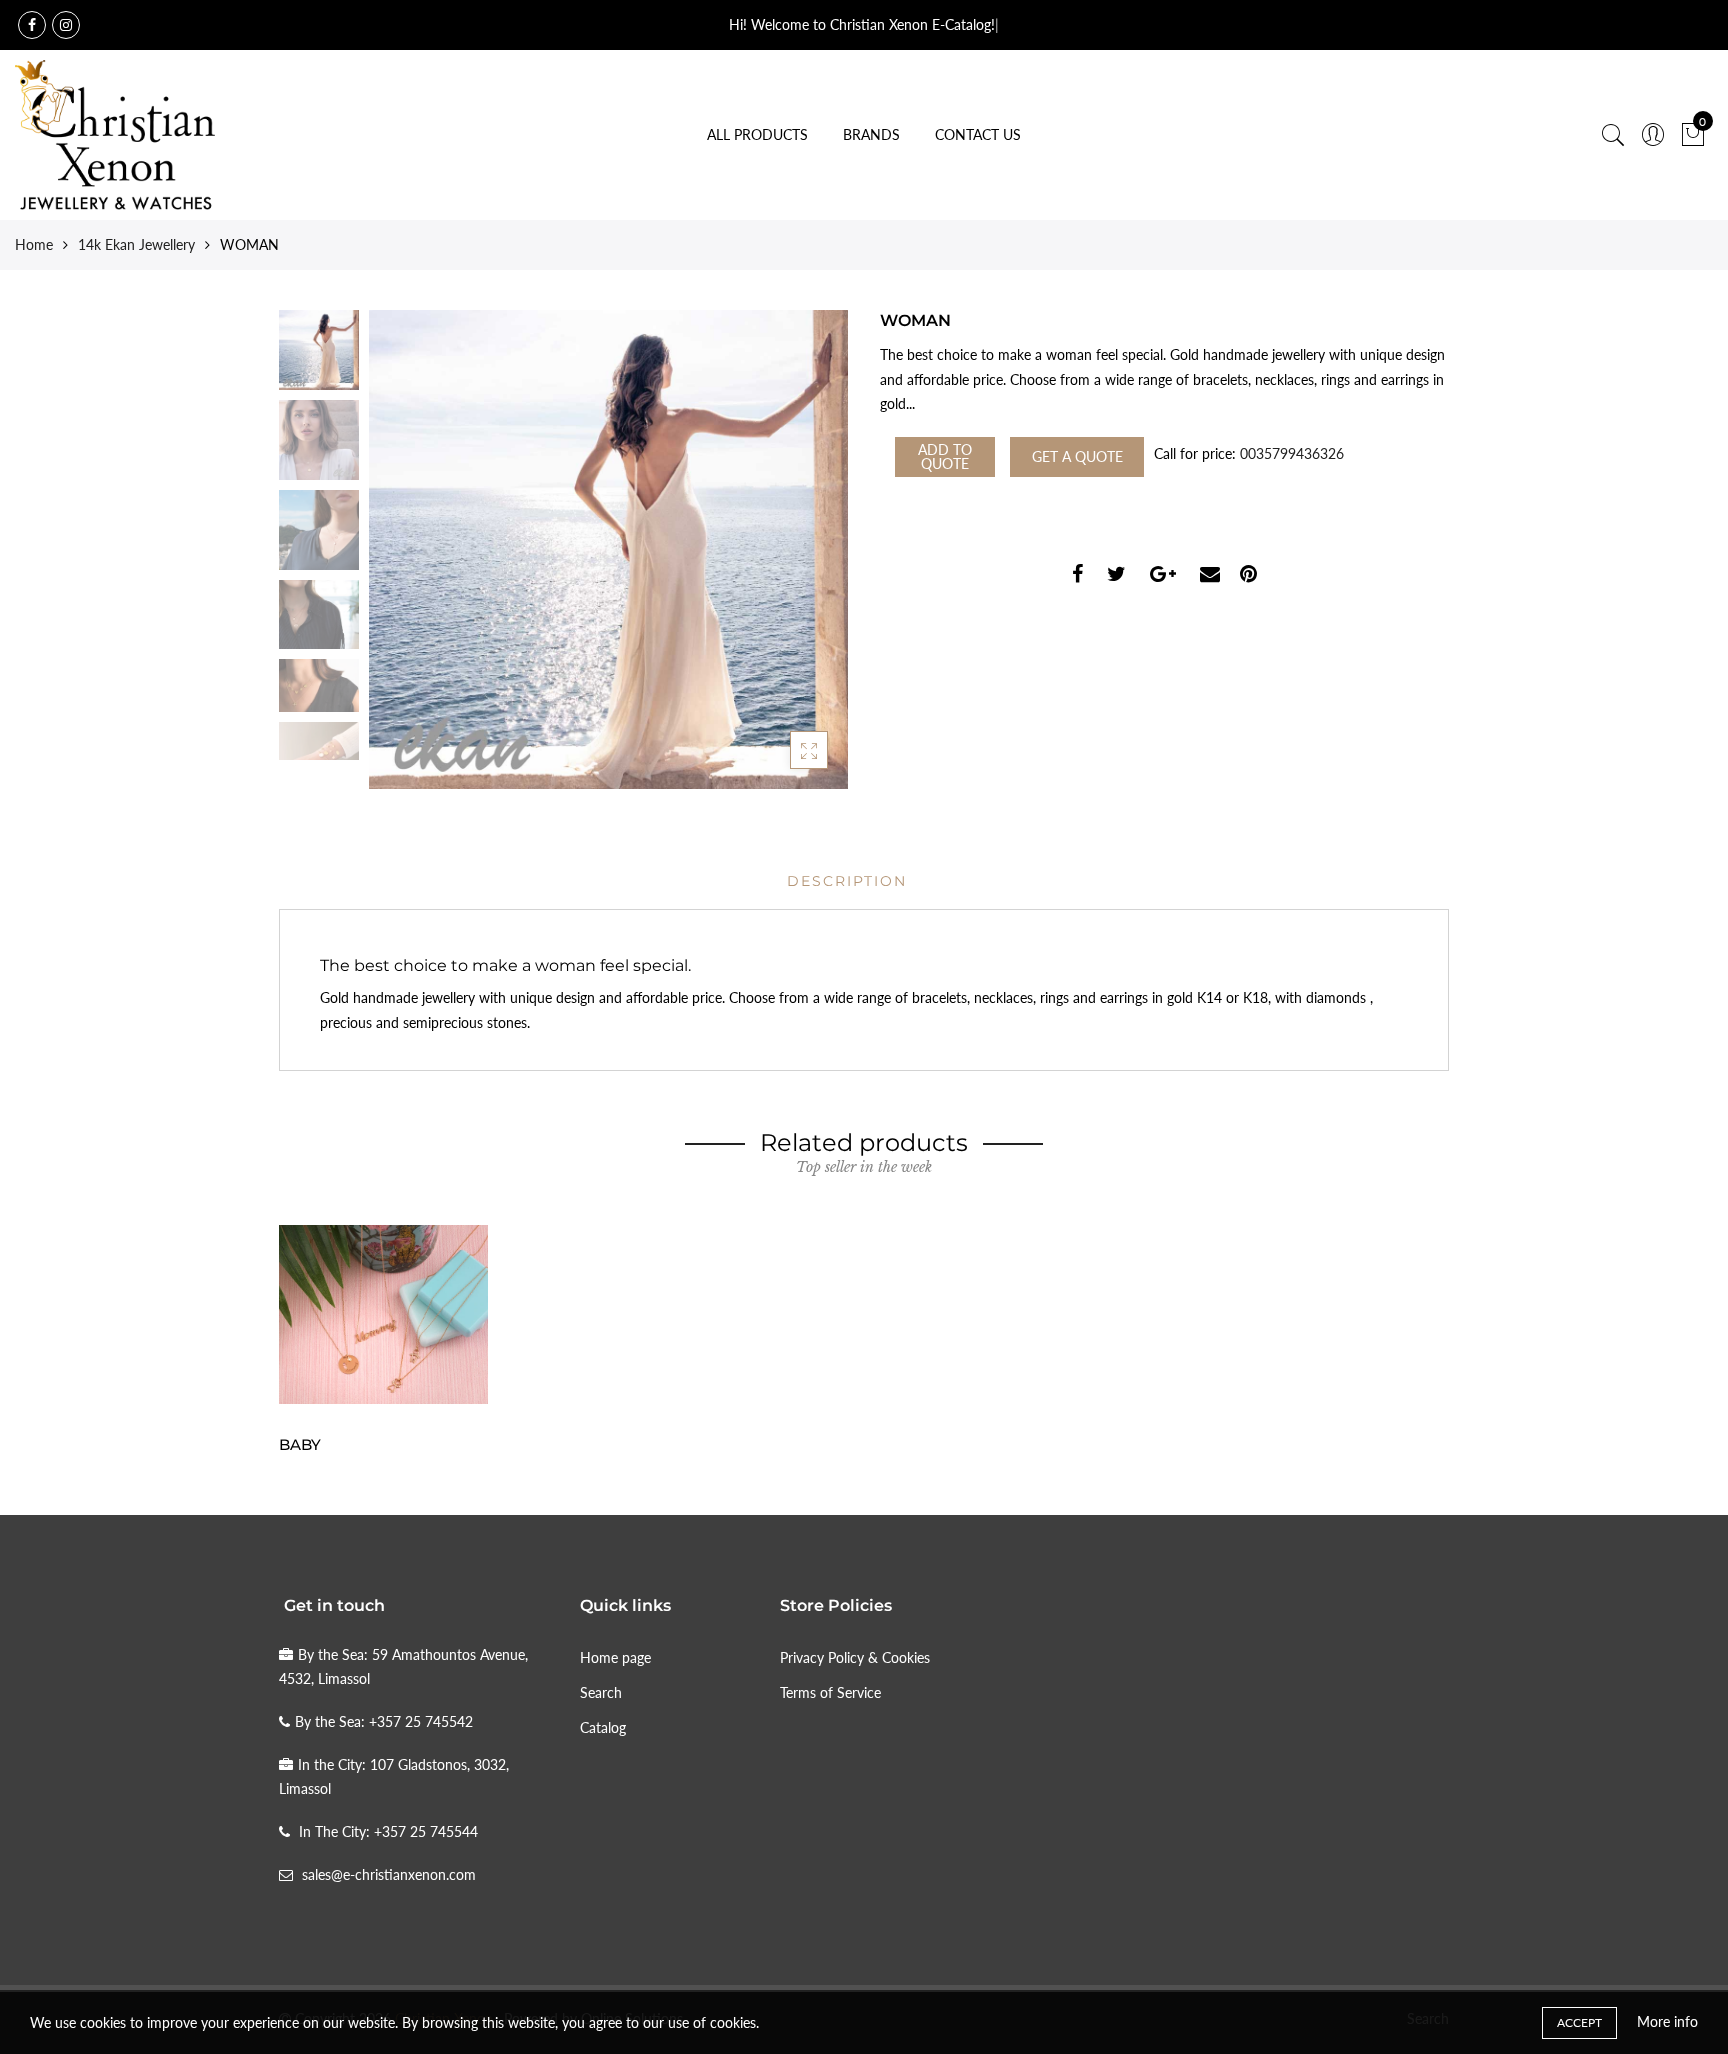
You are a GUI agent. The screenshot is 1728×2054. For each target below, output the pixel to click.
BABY (300, 1444)
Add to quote (945, 456)
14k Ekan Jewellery (136, 244)
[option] (608, 549)
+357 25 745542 (421, 1721)
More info (1667, 2021)
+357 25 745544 (426, 1831)
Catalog (603, 1727)
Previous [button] (418, 549)
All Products (757, 134)
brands (871, 134)
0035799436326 (1292, 453)
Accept (1579, 2022)
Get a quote (1077, 456)
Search (601, 1692)
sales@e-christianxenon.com (389, 1874)
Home (34, 244)
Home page (615, 1657)
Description (847, 881)
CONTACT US (978, 134)
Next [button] (799, 549)
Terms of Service (830, 1692)
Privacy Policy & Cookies (855, 1657)
